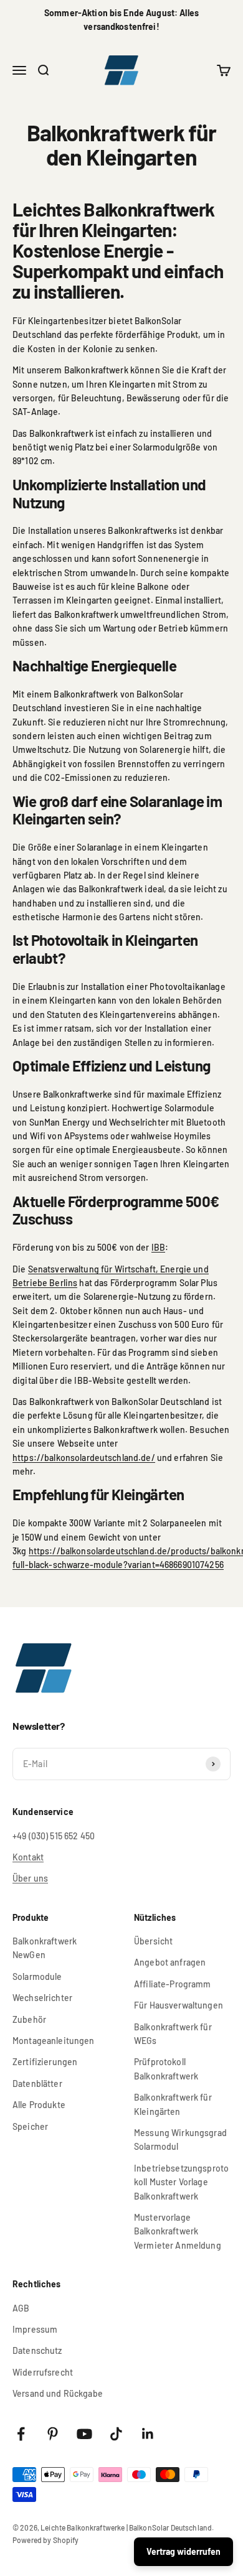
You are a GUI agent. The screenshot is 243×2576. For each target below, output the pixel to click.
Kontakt (28, 1857)
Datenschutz (37, 2350)
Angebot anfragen (170, 1962)
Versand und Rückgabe (58, 2393)
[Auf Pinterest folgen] (53, 2434)
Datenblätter (37, 2084)
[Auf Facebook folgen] (21, 2434)
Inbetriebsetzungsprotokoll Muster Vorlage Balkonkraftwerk (181, 2182)
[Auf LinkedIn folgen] (148, 2434)
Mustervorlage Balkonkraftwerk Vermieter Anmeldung (178, 2231)
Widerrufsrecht (43, 2372)
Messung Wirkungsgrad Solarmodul (180, 2140)
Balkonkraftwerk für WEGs (173, 2034)
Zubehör (29, 2019)
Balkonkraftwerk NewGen (45, 1948)
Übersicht (153, 1941)
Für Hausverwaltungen (179, 2005)
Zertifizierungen (45, 2062)
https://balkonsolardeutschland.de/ (84, 1458)
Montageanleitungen (54, 2041)
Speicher (30, 2126)
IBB (158, 1247)
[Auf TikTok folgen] (116, 2434)
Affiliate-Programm (173, 1984)
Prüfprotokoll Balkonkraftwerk (166, 2069)
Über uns (30, 1878)
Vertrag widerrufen (183, 2551)
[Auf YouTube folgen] (84, 2434)
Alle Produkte (39, 2105)
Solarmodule (37, 1976)
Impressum (35, 2329)
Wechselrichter (42, 1998)
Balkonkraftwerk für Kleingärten (173, 2104)
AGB (21, 2308)
